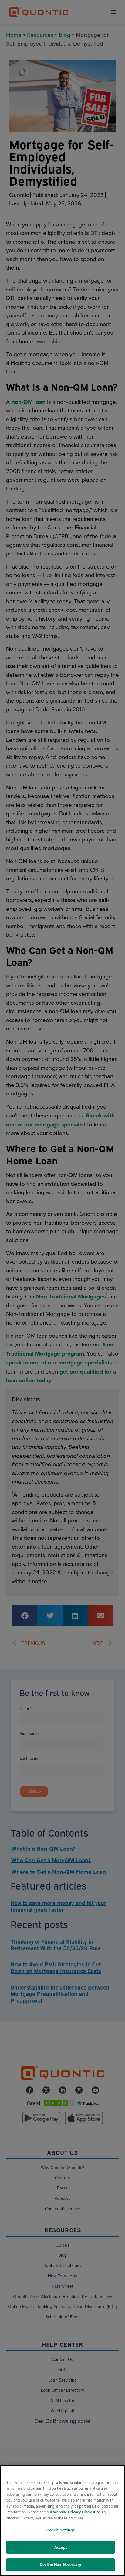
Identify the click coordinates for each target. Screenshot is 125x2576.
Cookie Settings (61, 2530)
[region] (62, 2521)
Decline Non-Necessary (61, 2565)
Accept (61, 2547)
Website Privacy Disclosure (77, 2512)
